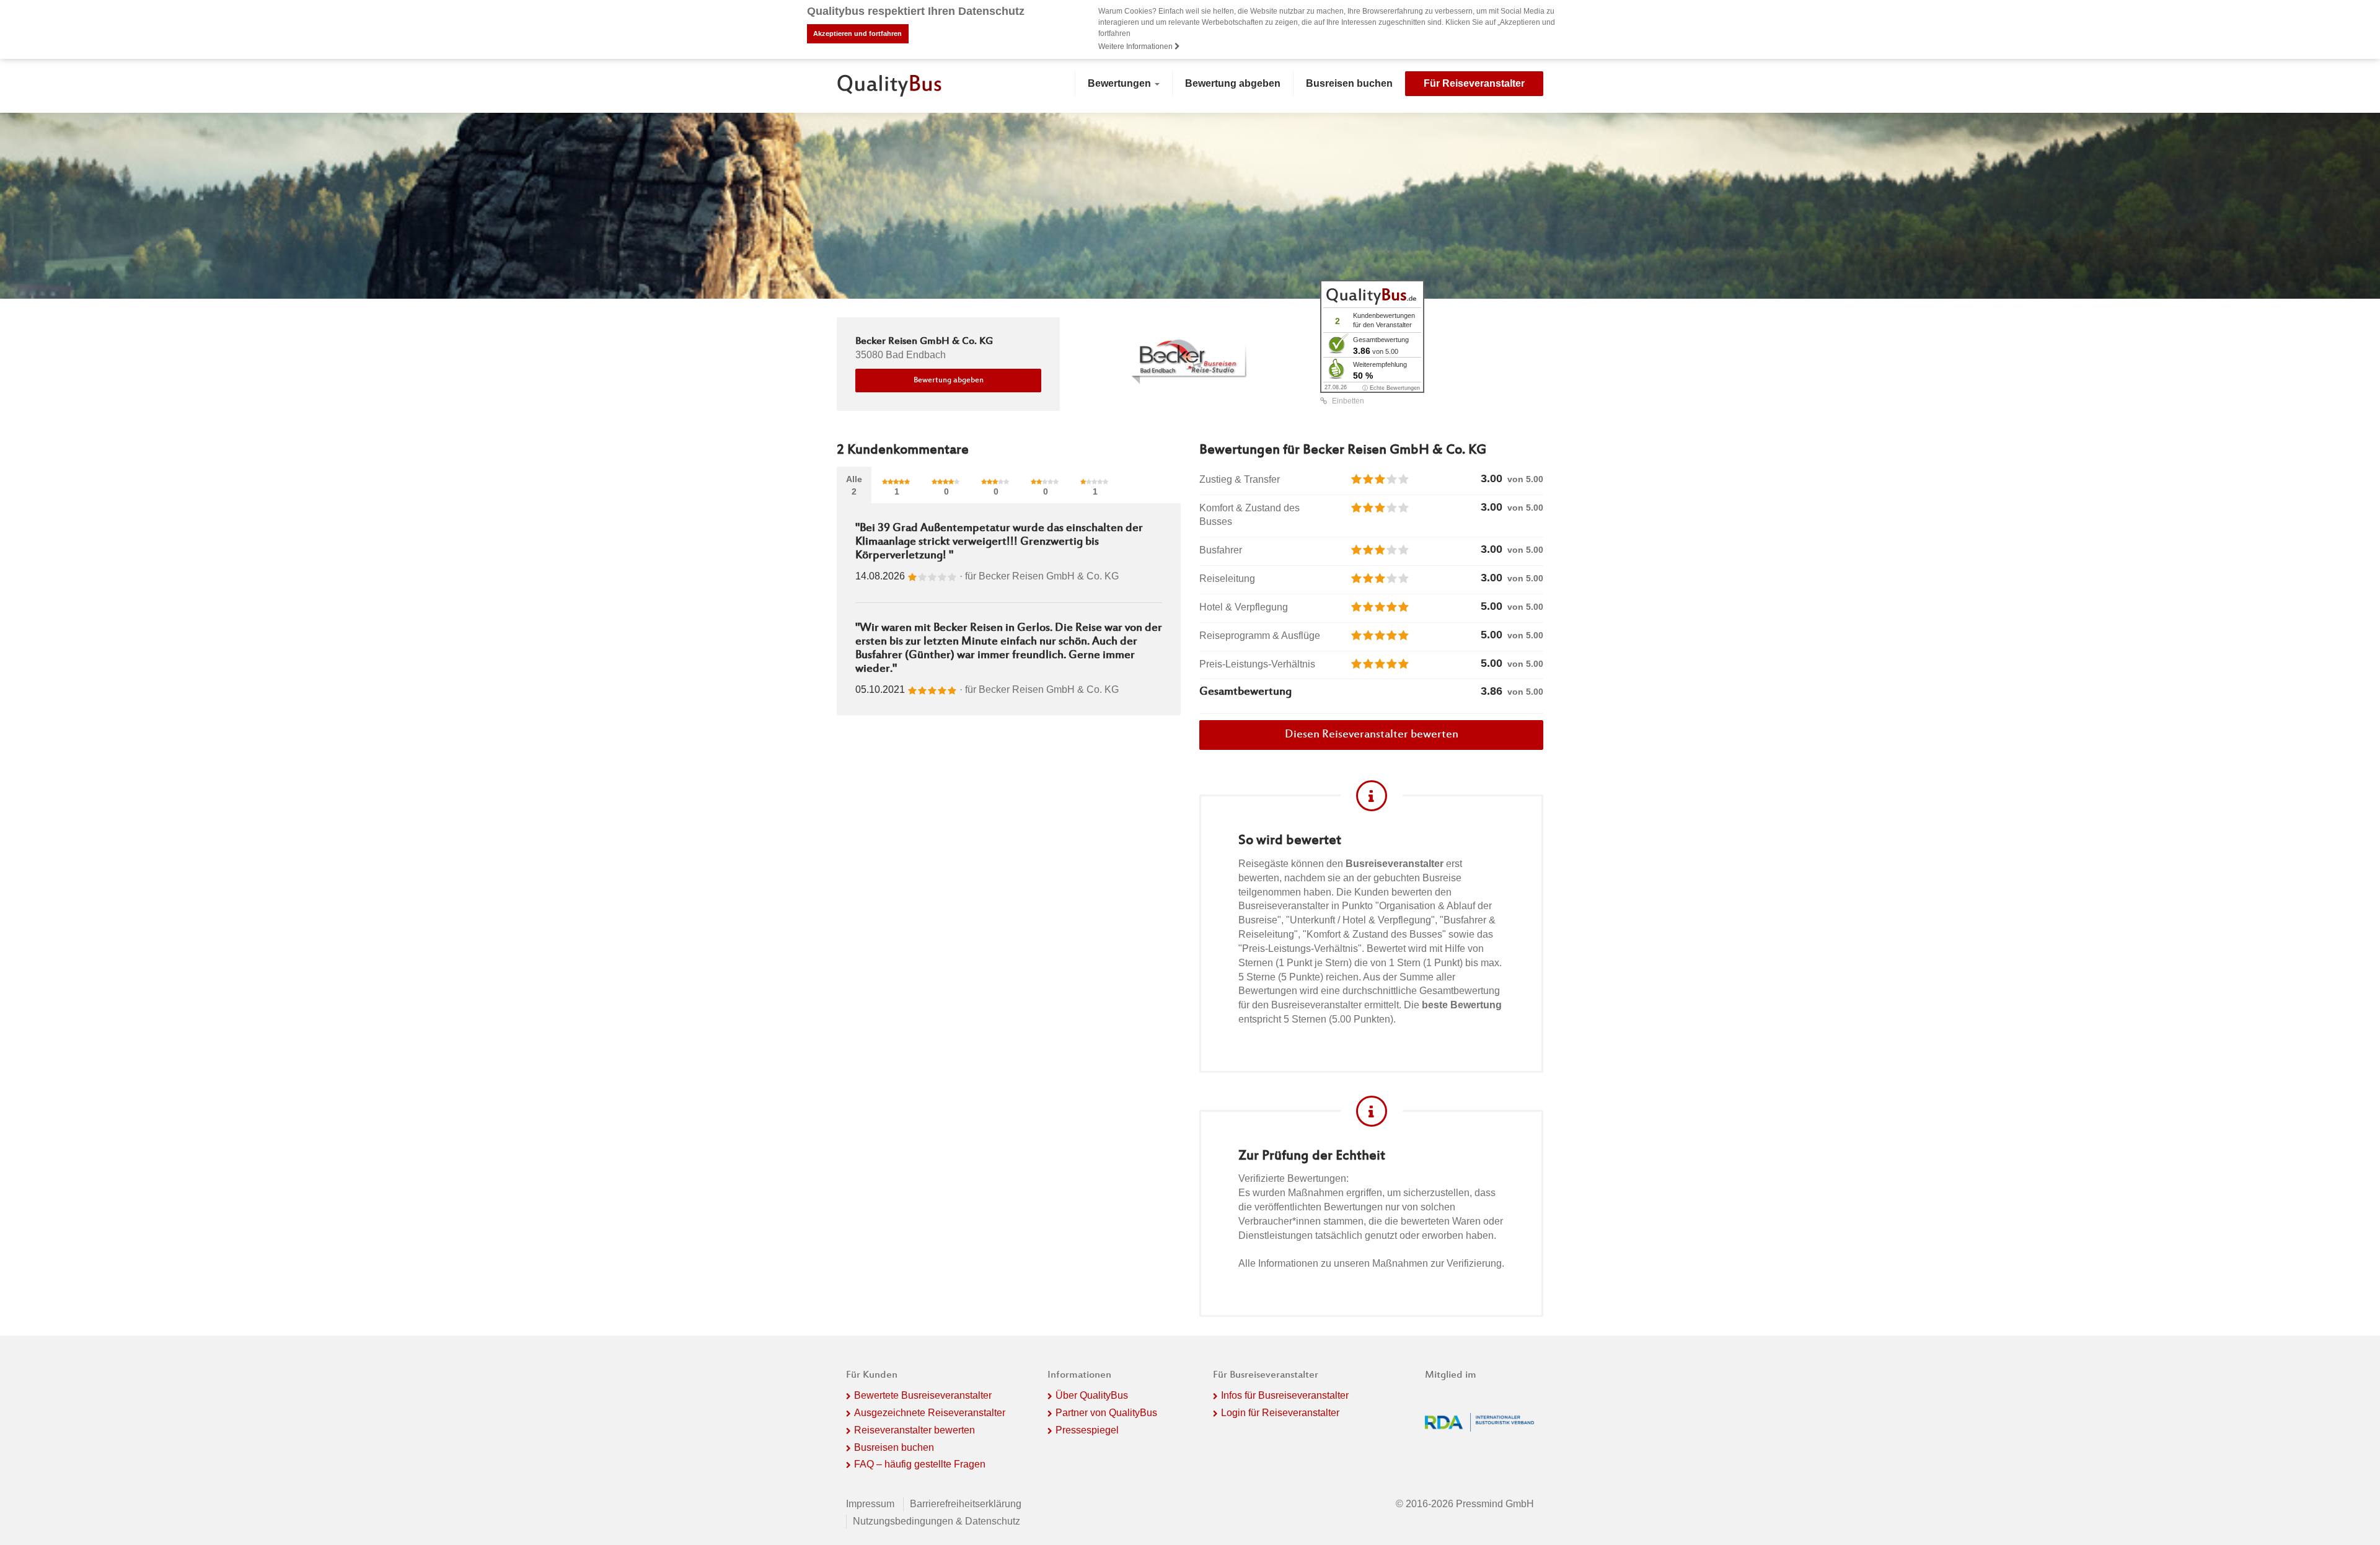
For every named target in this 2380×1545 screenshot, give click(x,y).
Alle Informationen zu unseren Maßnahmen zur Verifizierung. (1371, 1263)
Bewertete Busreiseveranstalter (923, 1395)
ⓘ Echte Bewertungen (1391, 388)
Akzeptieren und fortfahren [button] (857, 33)
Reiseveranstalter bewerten (915, 1430)
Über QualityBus (1092, 1395)
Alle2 (854, 485)
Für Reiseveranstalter (1474, 83)
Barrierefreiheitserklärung (966, 1504)
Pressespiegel (1087, 1430)
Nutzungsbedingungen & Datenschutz (937, 1521)
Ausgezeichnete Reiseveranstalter (930, 1413)
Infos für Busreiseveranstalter (1285, 1395)
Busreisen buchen (1349, 83)
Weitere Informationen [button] (1136, 46)
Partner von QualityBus (1106, 1413)
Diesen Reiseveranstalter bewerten (1372, 735)
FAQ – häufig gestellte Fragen (920, 1464)
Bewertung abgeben (1233, 83)
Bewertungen (1121, 83)
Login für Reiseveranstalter (1280, 1413)
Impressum (870, 1504)
